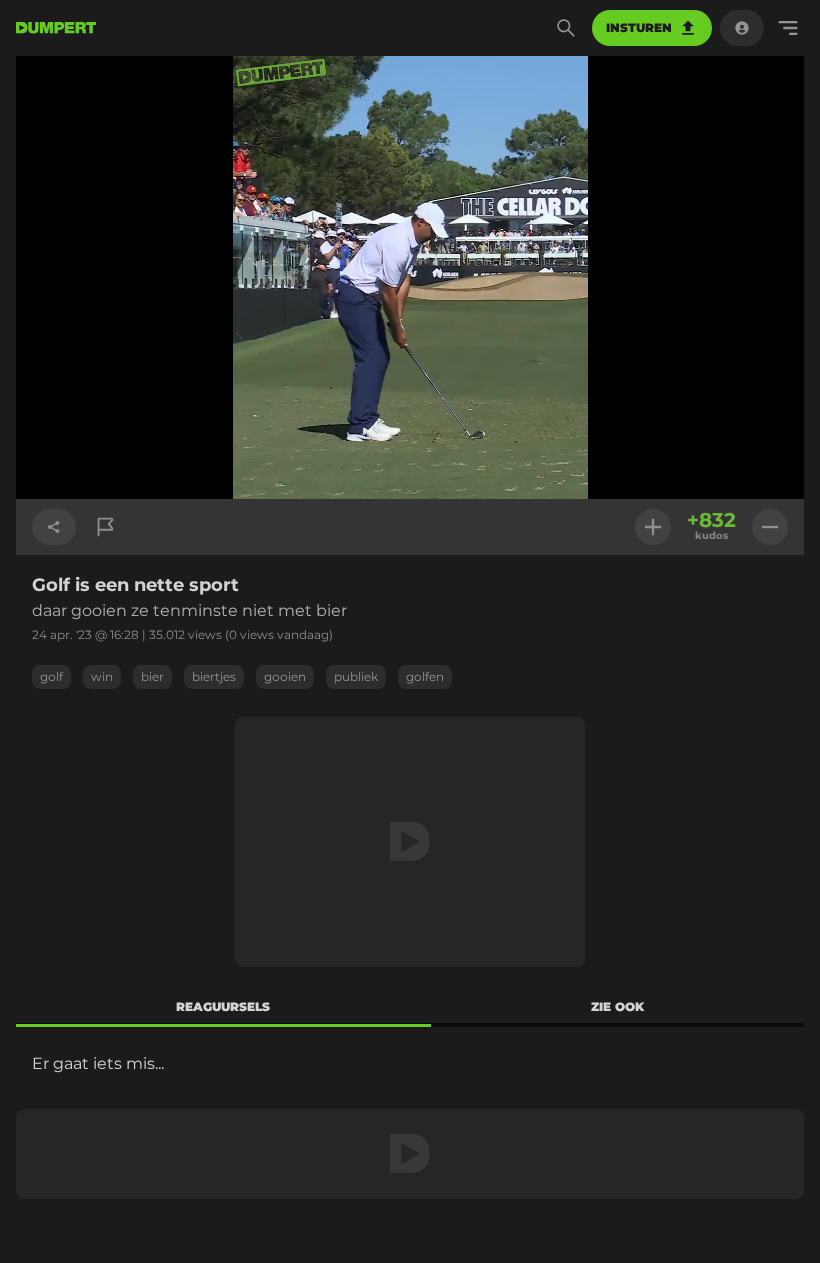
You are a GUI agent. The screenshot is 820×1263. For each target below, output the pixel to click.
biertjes (214, 676)
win (102, 676)
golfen (425, 676)
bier (152, 676)
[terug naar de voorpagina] (56, 28)
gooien (285, 676)
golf (51, 676)
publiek (356, 676)
